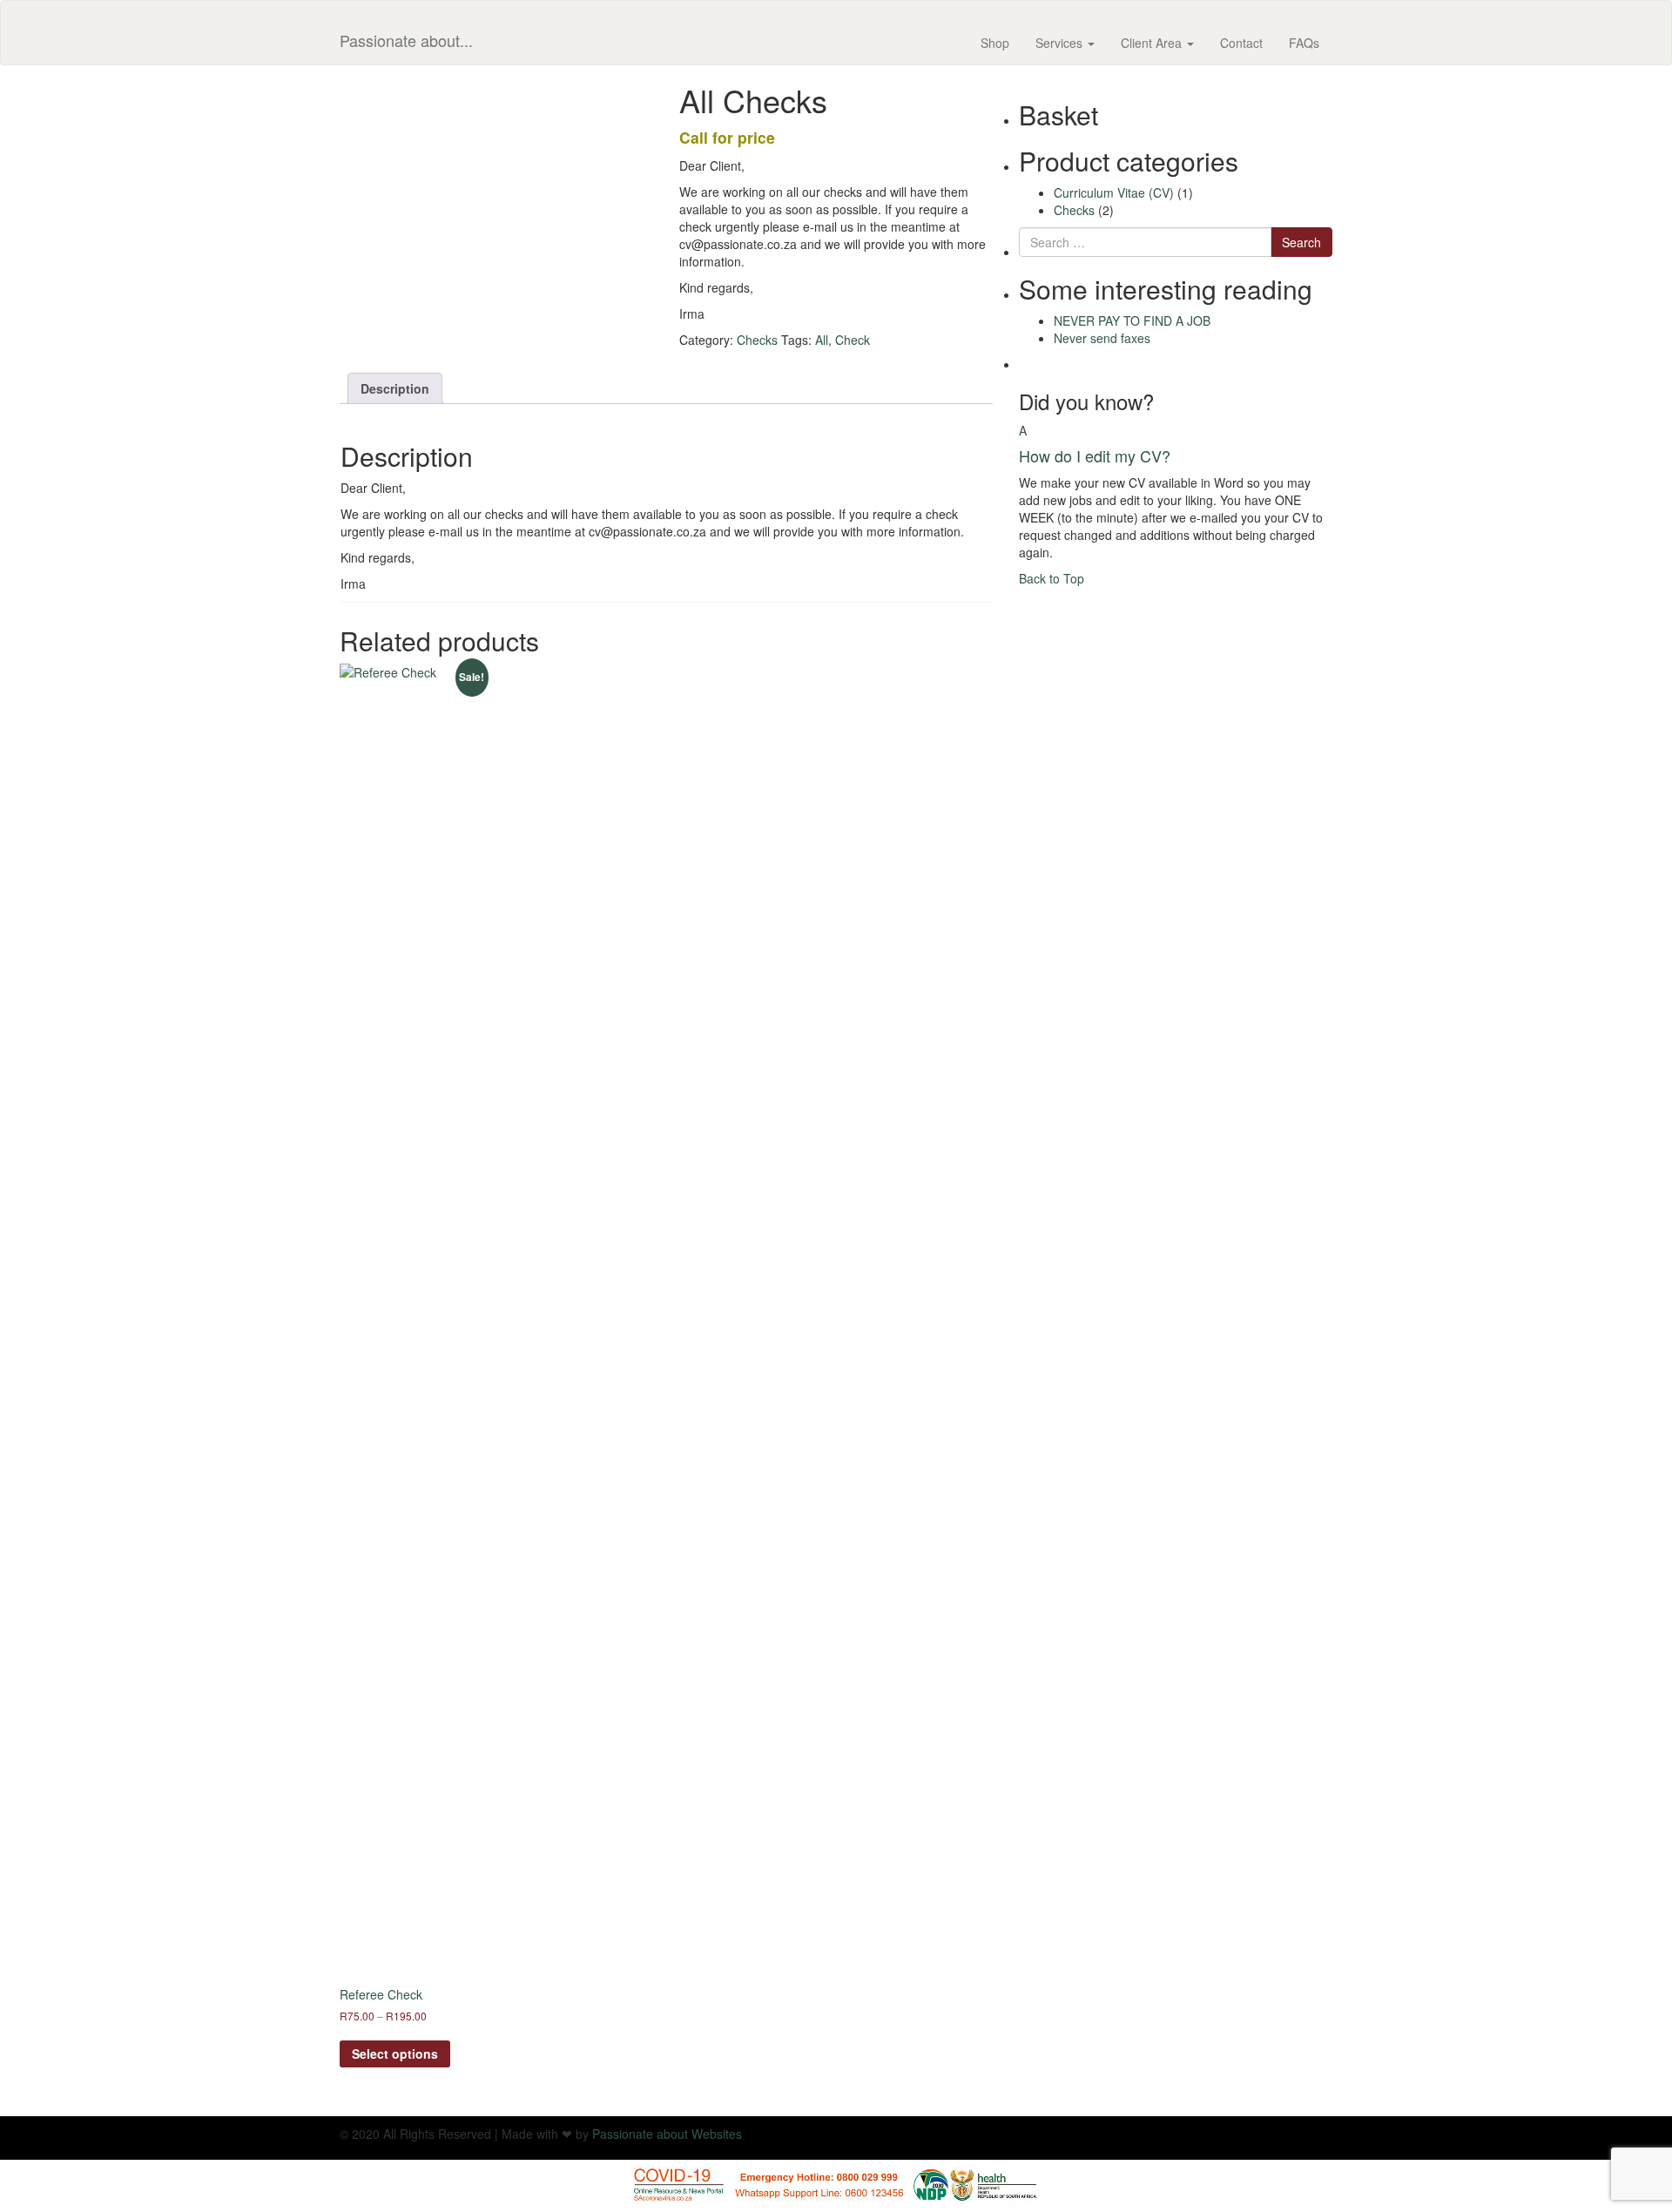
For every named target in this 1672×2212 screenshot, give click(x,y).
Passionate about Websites (667, 2134)
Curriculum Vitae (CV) (1114, 192)
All (822, 340)
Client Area (1153, 43)
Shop (995, 43)
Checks (757, 340)
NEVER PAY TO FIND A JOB (1132, 320)
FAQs (1304, 43)
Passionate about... (406, 40)
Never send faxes (1102, 338)
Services (1061, 43)
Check (853, 340)
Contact (1241, 43)
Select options (395, 2054)
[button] (1176, 443)
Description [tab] (395, 388)
